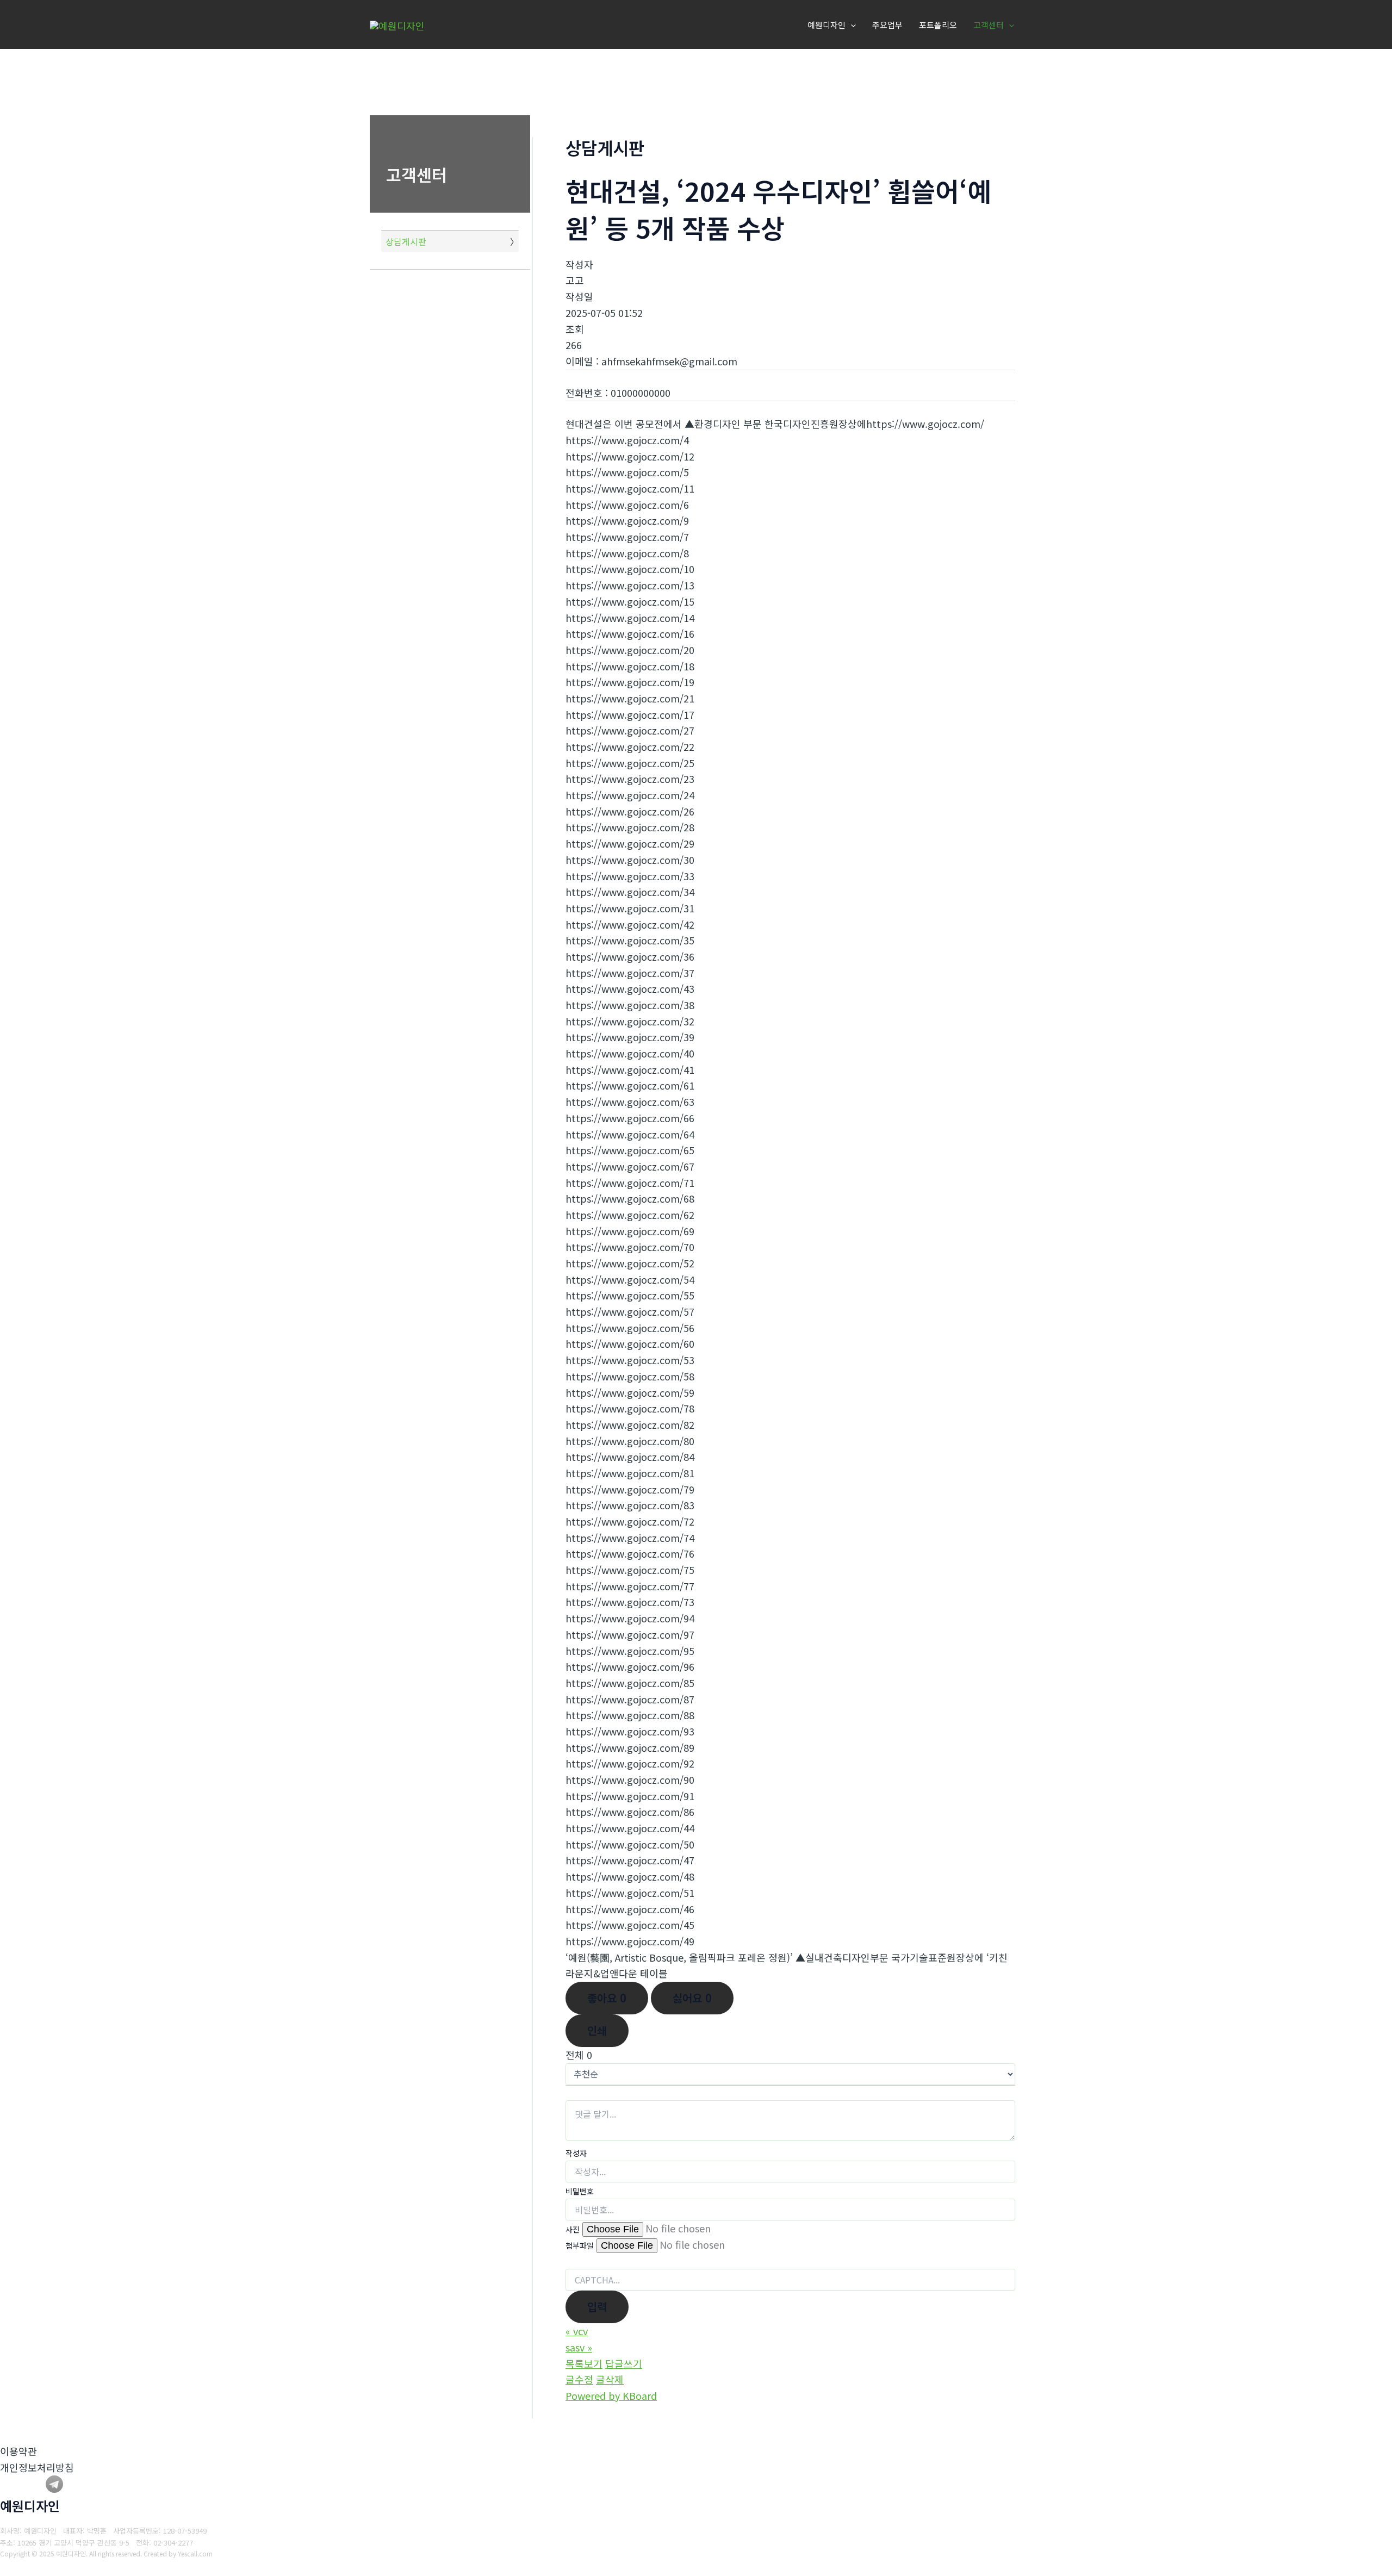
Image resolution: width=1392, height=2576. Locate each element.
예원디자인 (826, 25)
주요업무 (887, 25)
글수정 (579, 2379)
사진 (573, 2229)
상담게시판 (406, 241)
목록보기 (584, 2363)
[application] (851, 25)
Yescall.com (195, 2553)
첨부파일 (580, 2245)
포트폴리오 (938, 25)
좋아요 (607, 1998)
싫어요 (692, 1998)
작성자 (576, 2153)
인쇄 (597, 2030)
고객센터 (989, 25)
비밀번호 (580, 2191)
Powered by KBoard (611, 2395)
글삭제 (610, 2379)
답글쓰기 (624, 2363)
